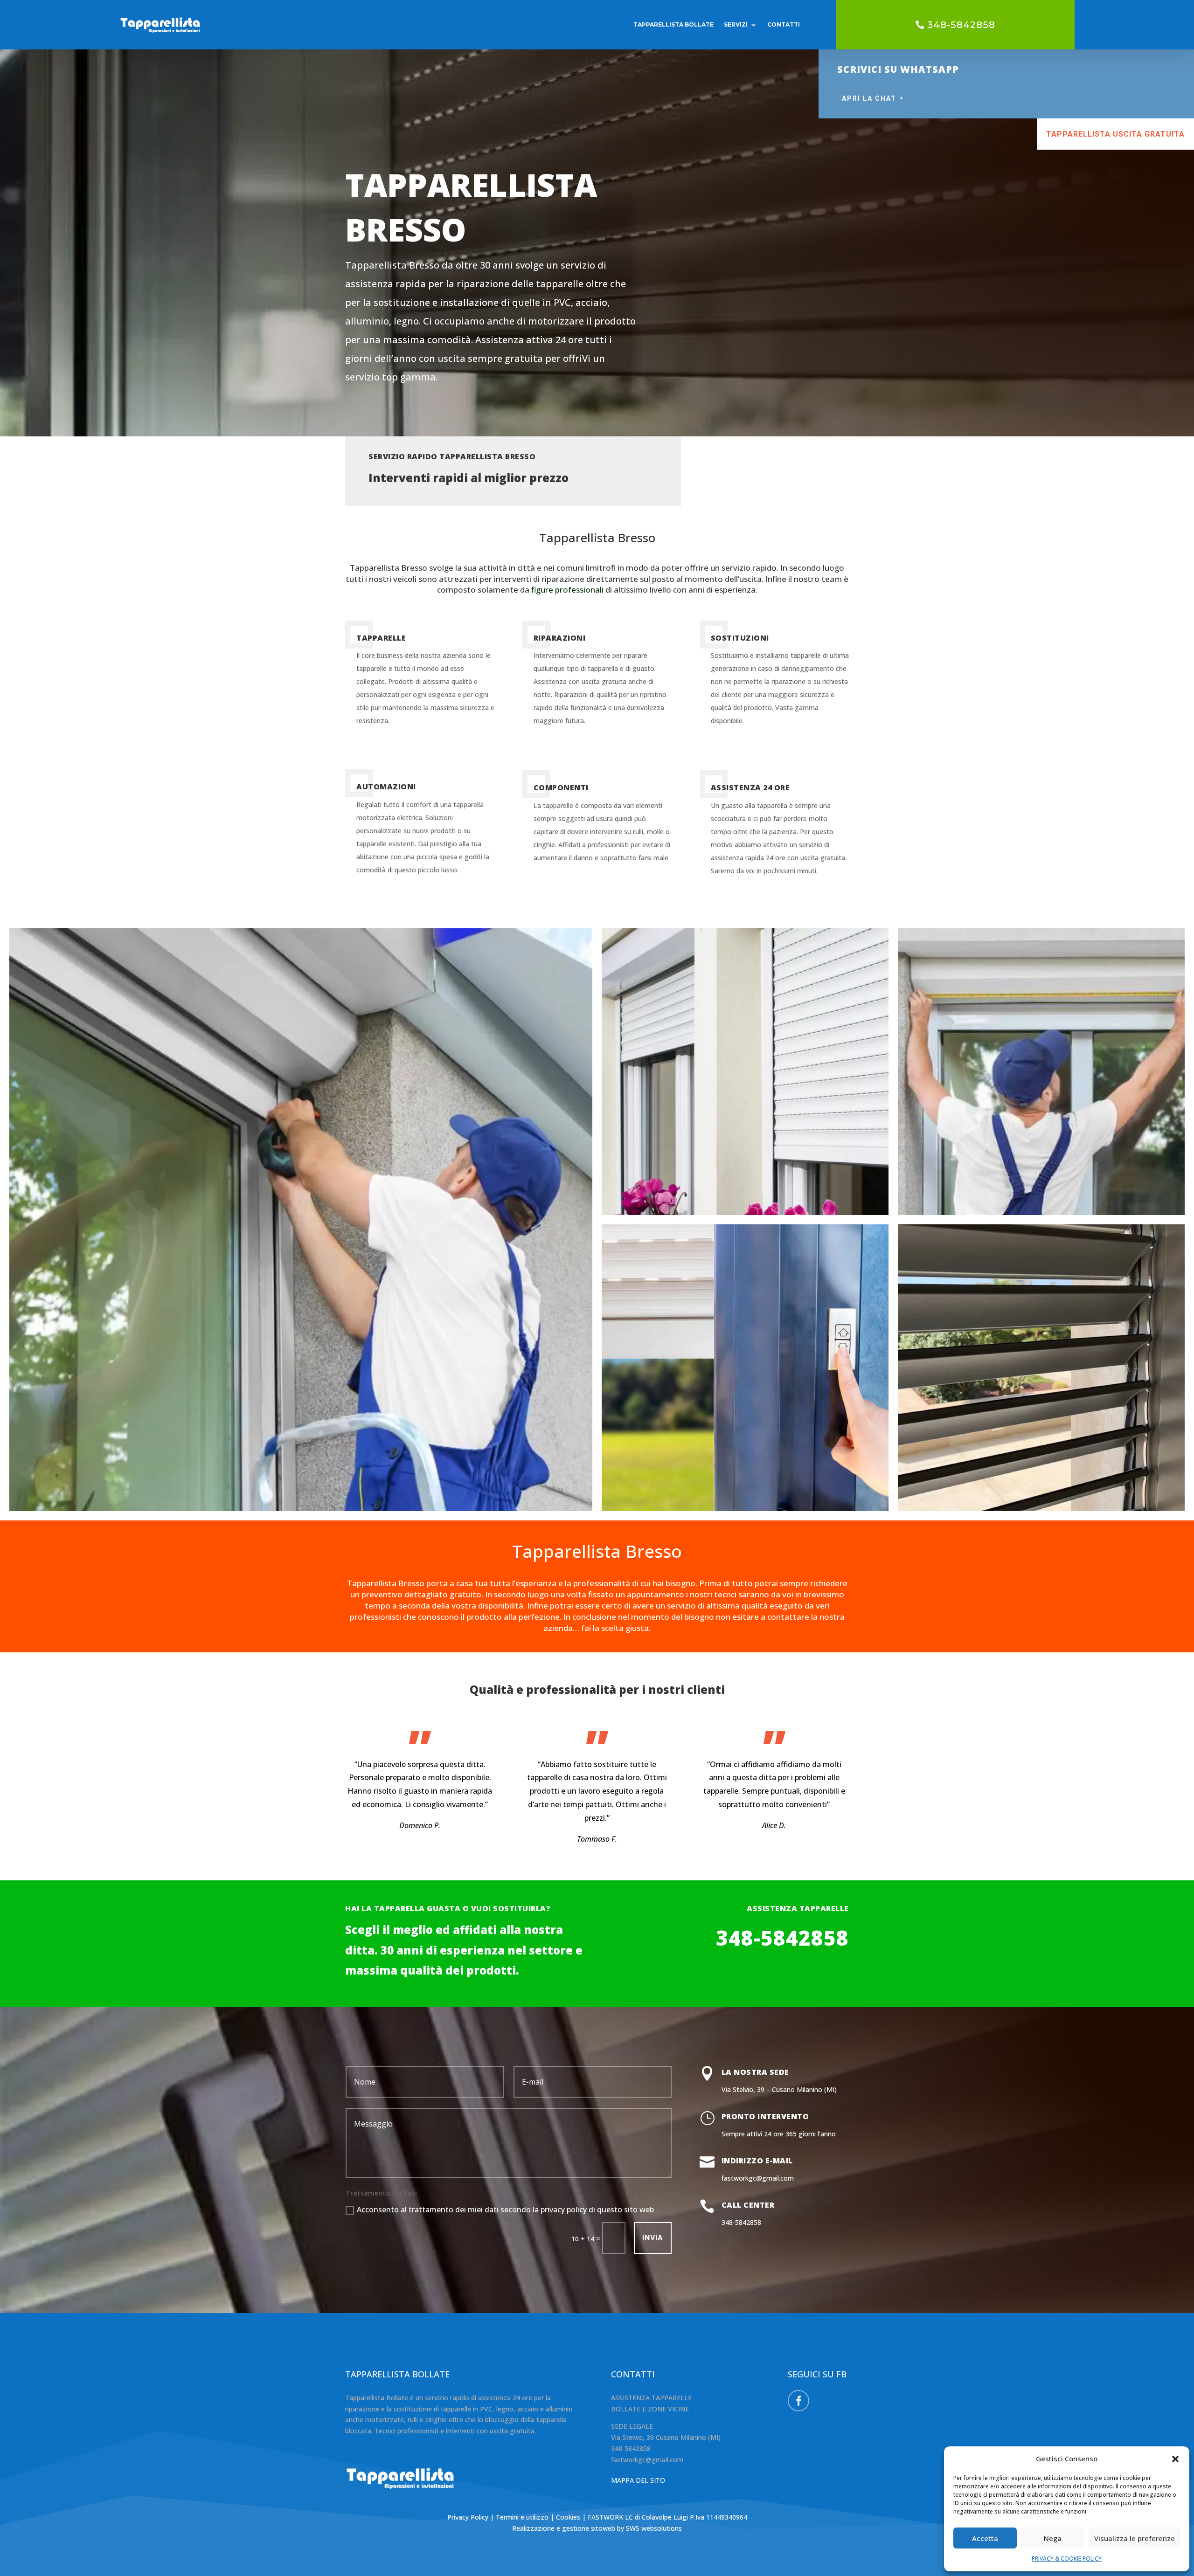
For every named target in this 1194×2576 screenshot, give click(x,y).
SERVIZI (736, 24)
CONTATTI (784, 24)
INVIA (653, 2238)
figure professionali (567, 590)
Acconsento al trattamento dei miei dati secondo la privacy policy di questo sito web (505, 2210)
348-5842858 (961, 25)
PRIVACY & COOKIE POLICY (1067, 2559)
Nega (1053, 2538)
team (832, 579)
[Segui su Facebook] (798, 2401)
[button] (1175, 2459)
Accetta (985, 2538)
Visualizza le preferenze (1135, 2538)
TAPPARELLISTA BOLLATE (673, 24)
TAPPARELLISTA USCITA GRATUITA (1115, 134)
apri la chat (869, 98)
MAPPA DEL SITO (638, 2480)
